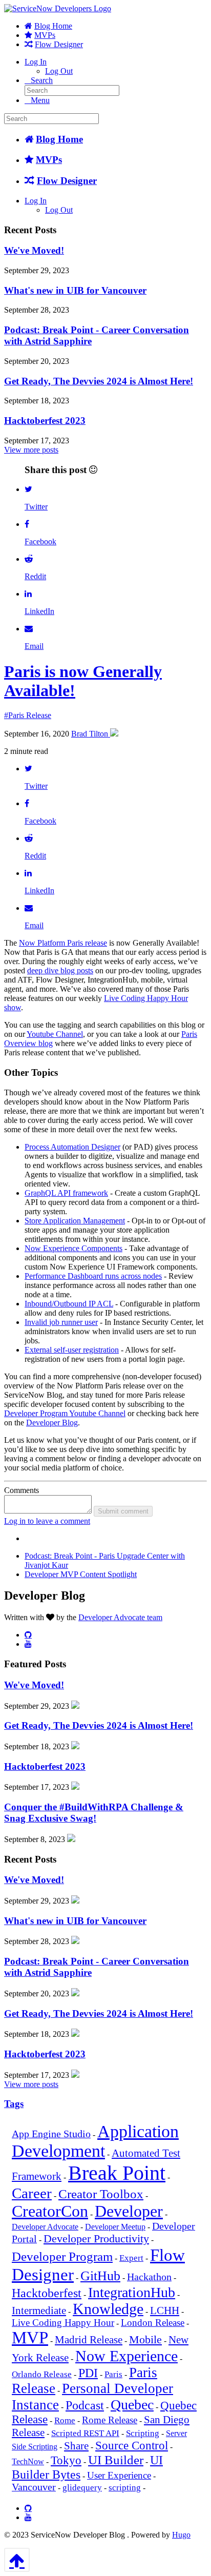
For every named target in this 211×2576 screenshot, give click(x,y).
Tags (14, 2104)
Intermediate (39, 2311)
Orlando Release (42, 2374)
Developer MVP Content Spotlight (81, 1574)
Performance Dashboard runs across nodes (93, 1276)
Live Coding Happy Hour (63, 2323)
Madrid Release (89, 2340)
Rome (65, 2420)
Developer (129, 2211)
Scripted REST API (85, 2433)
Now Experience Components (73, 1248)
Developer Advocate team (120, 1617)
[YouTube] (28, 1644)
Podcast (85, 2405)
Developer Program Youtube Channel (65, 1413)
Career (32, 2193)
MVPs (45, 35)
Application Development (95, 2141)
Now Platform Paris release (63, 943)
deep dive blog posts (60, 970)
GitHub (100, 2276)
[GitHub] (28, 1634)
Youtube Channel (55, 1034)
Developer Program (62, 2256)
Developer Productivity (96, 2238)
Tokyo (66, 2460)
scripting (125, 2488)
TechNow (28, 2461)
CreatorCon (50, 2211)
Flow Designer (59, 44)
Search (42, 80)
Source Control (132, 2446)
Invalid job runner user (61, 1322)
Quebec (132, 2405)
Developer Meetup (115, 2227)
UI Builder (116, 2460)
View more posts (31, 450)
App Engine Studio (51, 2134)
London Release (153, 2323)
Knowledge (108, 2309)
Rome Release (110, 2420)
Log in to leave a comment (47, 1521)
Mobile (145, 2339)
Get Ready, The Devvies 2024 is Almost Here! (99, 381)
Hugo (181, 2535)
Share (76, 2446)
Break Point (117, 2173)
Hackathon (149, 2277)
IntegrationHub (132, 2292)
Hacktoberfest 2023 (45, 421)
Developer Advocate (45, 2227)
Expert (131, 2258)
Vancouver (34, 2487)
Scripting (143, 2433)
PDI (88, 2373)
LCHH (165, 2311)
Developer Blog (52, 1423)
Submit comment (123, 1511)
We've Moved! (34, 250)
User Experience (119, 2476)
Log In (36, 62)
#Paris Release (28, 715)
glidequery (82, 2488)
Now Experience (126, 2356)
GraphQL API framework (66, 1193)
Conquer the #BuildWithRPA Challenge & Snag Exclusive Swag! (94, 1813)
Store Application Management (75, 1221)
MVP (30, 2338)
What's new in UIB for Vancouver (75, 290)
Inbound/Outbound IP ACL (69, 1304)
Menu (40, 100)
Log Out (59, 71)
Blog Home (53, 26)
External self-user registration (72, 1350)
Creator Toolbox (101, 2194)
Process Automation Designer (72, 1147)
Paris (113, 2374)
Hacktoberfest (47, 2293)
